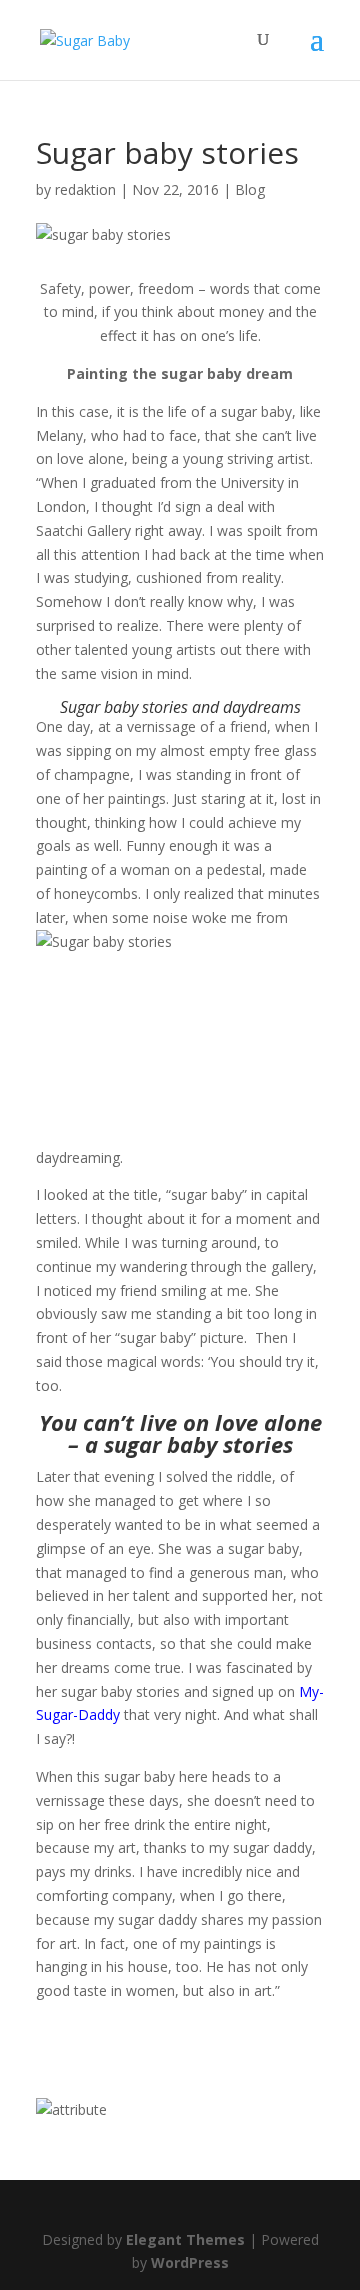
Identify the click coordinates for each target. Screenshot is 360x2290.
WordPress (190, 2262)
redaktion (85, 189)
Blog (250, 189)
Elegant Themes (185, 2239)
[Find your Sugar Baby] (71, 2109)
